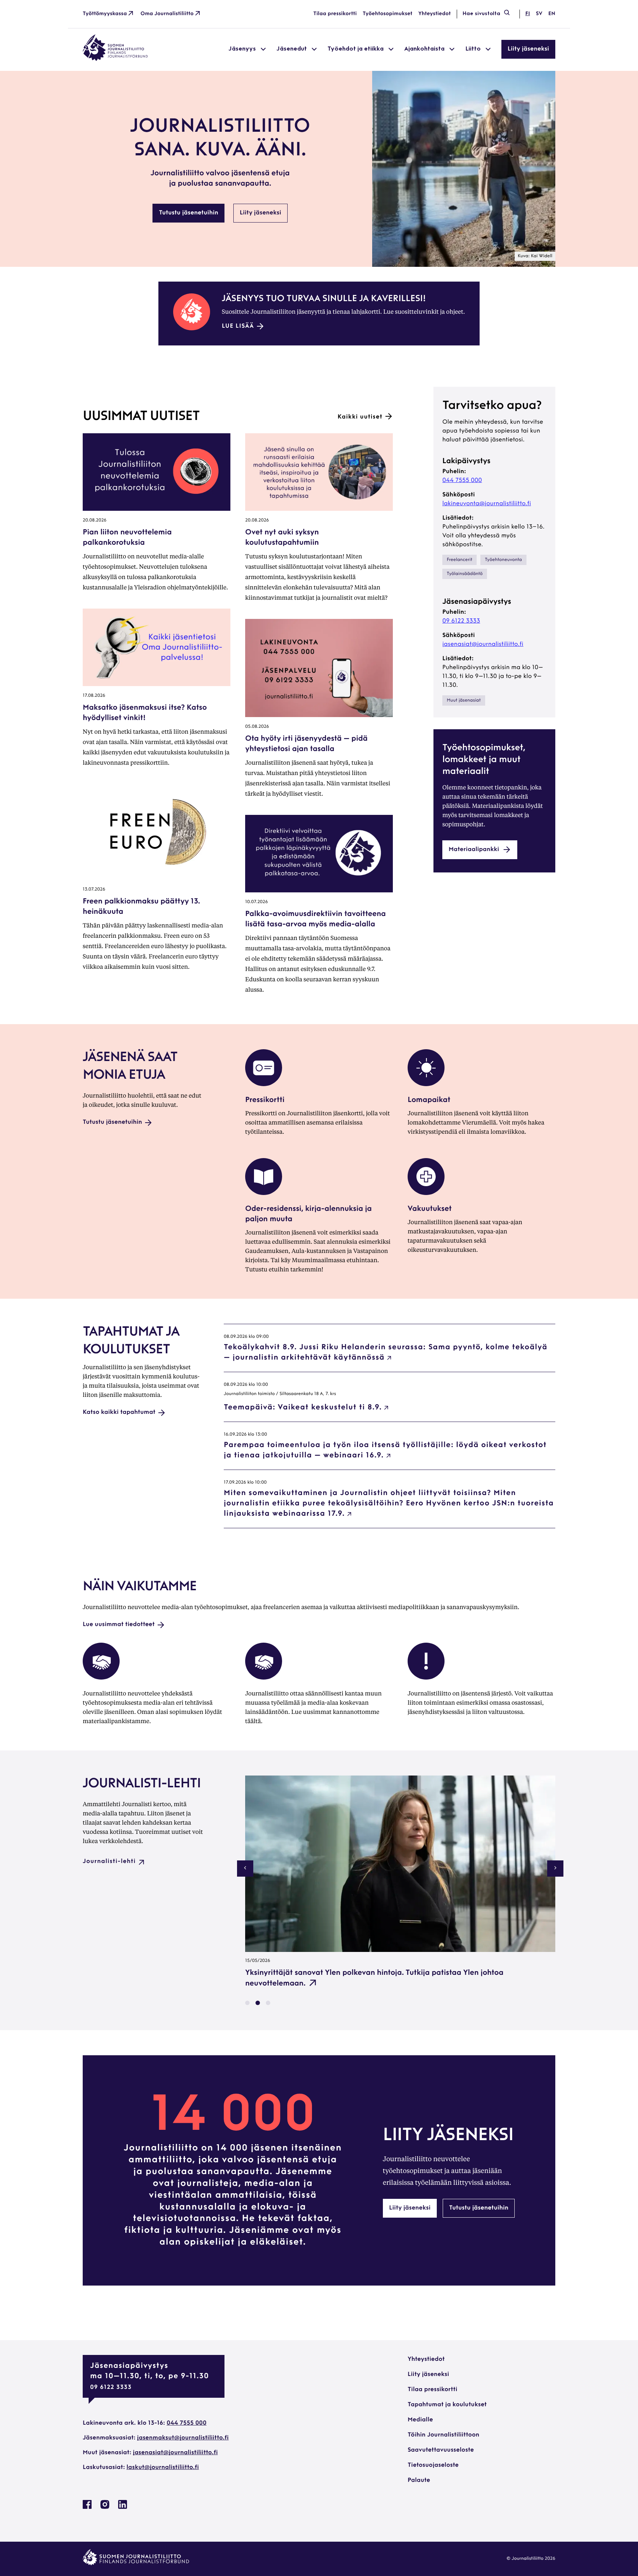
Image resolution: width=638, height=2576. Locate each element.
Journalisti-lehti (109, 1862)
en (552, 14)
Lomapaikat (429, 1100)
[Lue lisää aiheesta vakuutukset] (426, 1194)
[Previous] (245, 1869)
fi (528, 14)
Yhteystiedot (435, 14)
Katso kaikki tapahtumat (119, 1412)
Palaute (419, 2480)
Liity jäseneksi (528, 49)
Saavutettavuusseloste (441, 2450)
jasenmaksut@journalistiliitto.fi (183, 2438)
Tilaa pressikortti (335, 14)
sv (539, 14)
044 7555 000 (462, 481)
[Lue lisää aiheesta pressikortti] (264, 1085)
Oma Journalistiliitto (167, 14)
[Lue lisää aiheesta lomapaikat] (426, 1085)
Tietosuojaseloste (433, 2465)
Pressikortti (265, 1100)
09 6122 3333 (461, 621)
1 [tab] (247, 2003)
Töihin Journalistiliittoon (443, 2435)
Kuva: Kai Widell (535, 256)
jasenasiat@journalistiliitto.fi (483, 644)
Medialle (420, 2420)
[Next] (555, 1869)
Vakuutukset (430, 1209)
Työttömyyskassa (105, 14)
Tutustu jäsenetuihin (188, 213)
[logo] (115, 59)
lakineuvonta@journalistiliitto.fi (487, 504)
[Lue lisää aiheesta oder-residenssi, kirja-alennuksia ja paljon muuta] (264, 1194)
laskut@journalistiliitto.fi (163, 2467)
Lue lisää (238, 326)
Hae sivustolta (481, 14)
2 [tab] (258, 2003)
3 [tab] (268, 2003)
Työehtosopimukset (387, 14)
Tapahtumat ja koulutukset (447, 2405)
